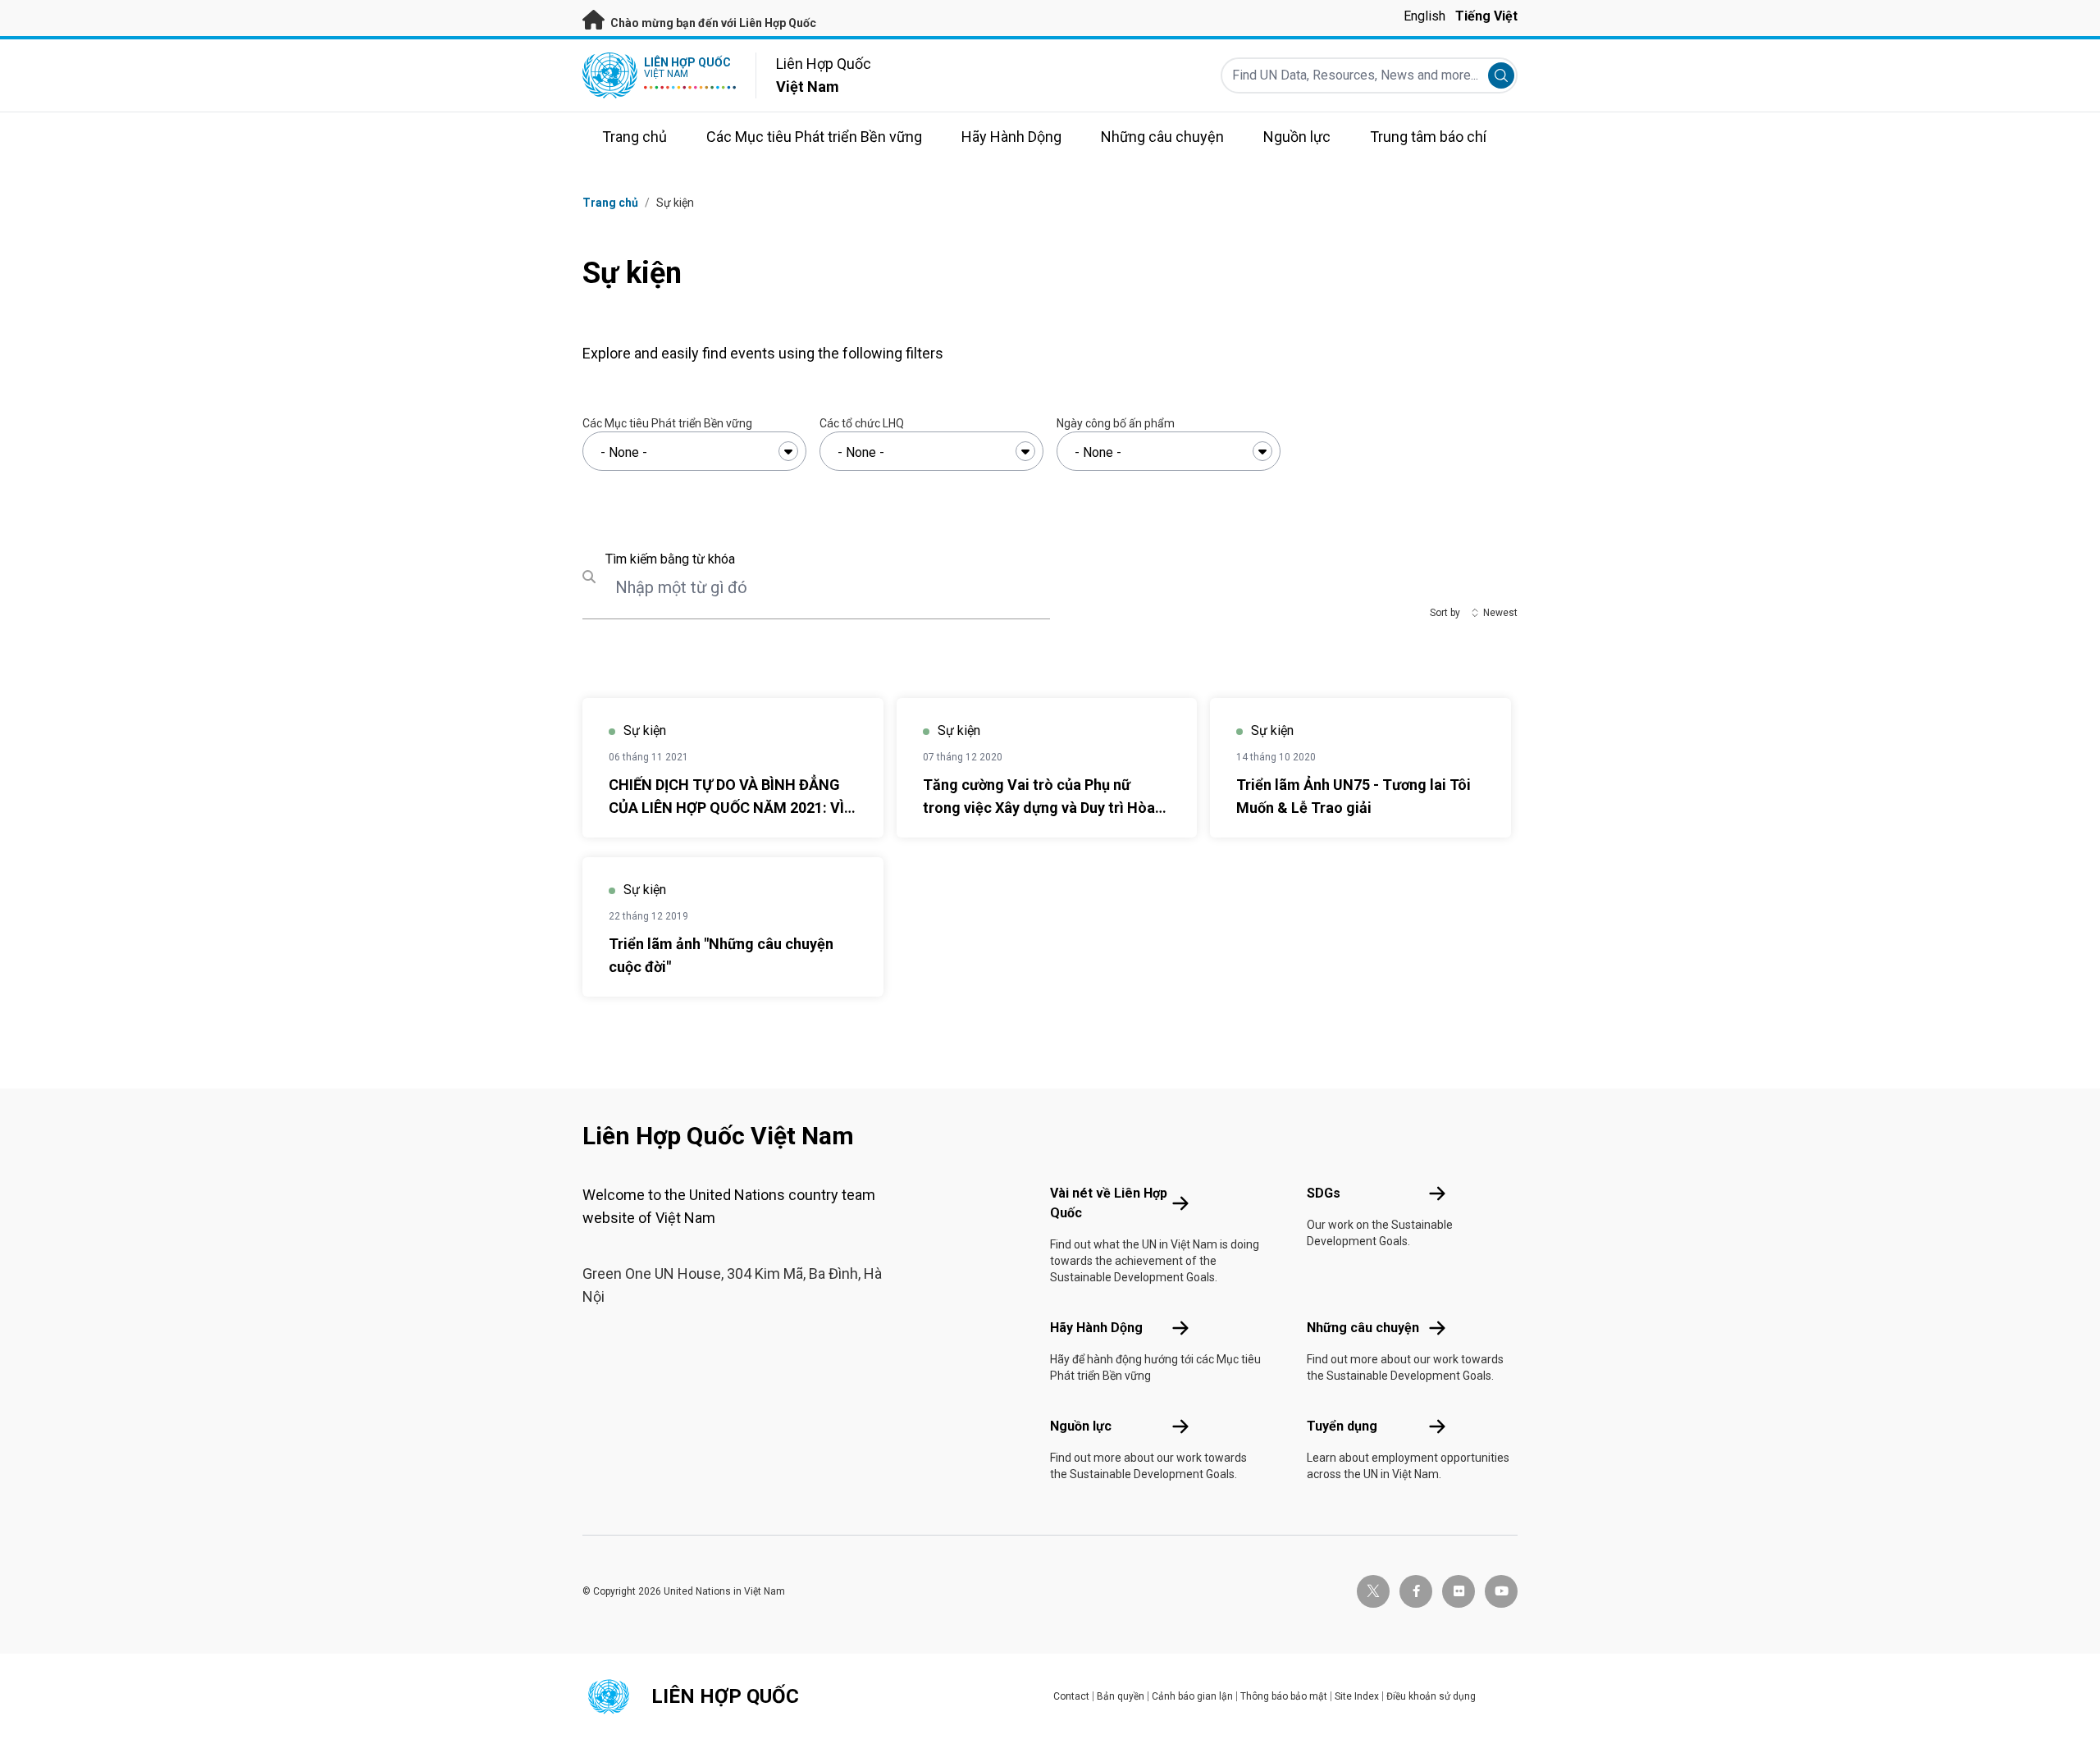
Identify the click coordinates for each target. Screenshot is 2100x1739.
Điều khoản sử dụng (1431, 1696)
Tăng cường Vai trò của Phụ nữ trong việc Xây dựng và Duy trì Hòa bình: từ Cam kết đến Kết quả (1039, 808)
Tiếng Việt (1486, 16)
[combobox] (694, 451)
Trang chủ (610, 203)
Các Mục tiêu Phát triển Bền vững (667, 423)
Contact (1071, 1696)
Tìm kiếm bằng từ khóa (670, 559)
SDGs (1324, 1193)
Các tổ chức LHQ (862, 423)
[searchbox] (694, 453)
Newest (1500, 613)
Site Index (1357, 1696)
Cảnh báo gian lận (1192, 1696)
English (1424, 16)
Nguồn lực (1081, 1426)
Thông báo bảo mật (1284, 1696)
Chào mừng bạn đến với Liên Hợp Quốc (712, 23)
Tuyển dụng (1342, 1426)
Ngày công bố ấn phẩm (1116, 423)
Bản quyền (1121, 1696)
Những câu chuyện (1363, 1328)
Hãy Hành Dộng (1096, 1328)
